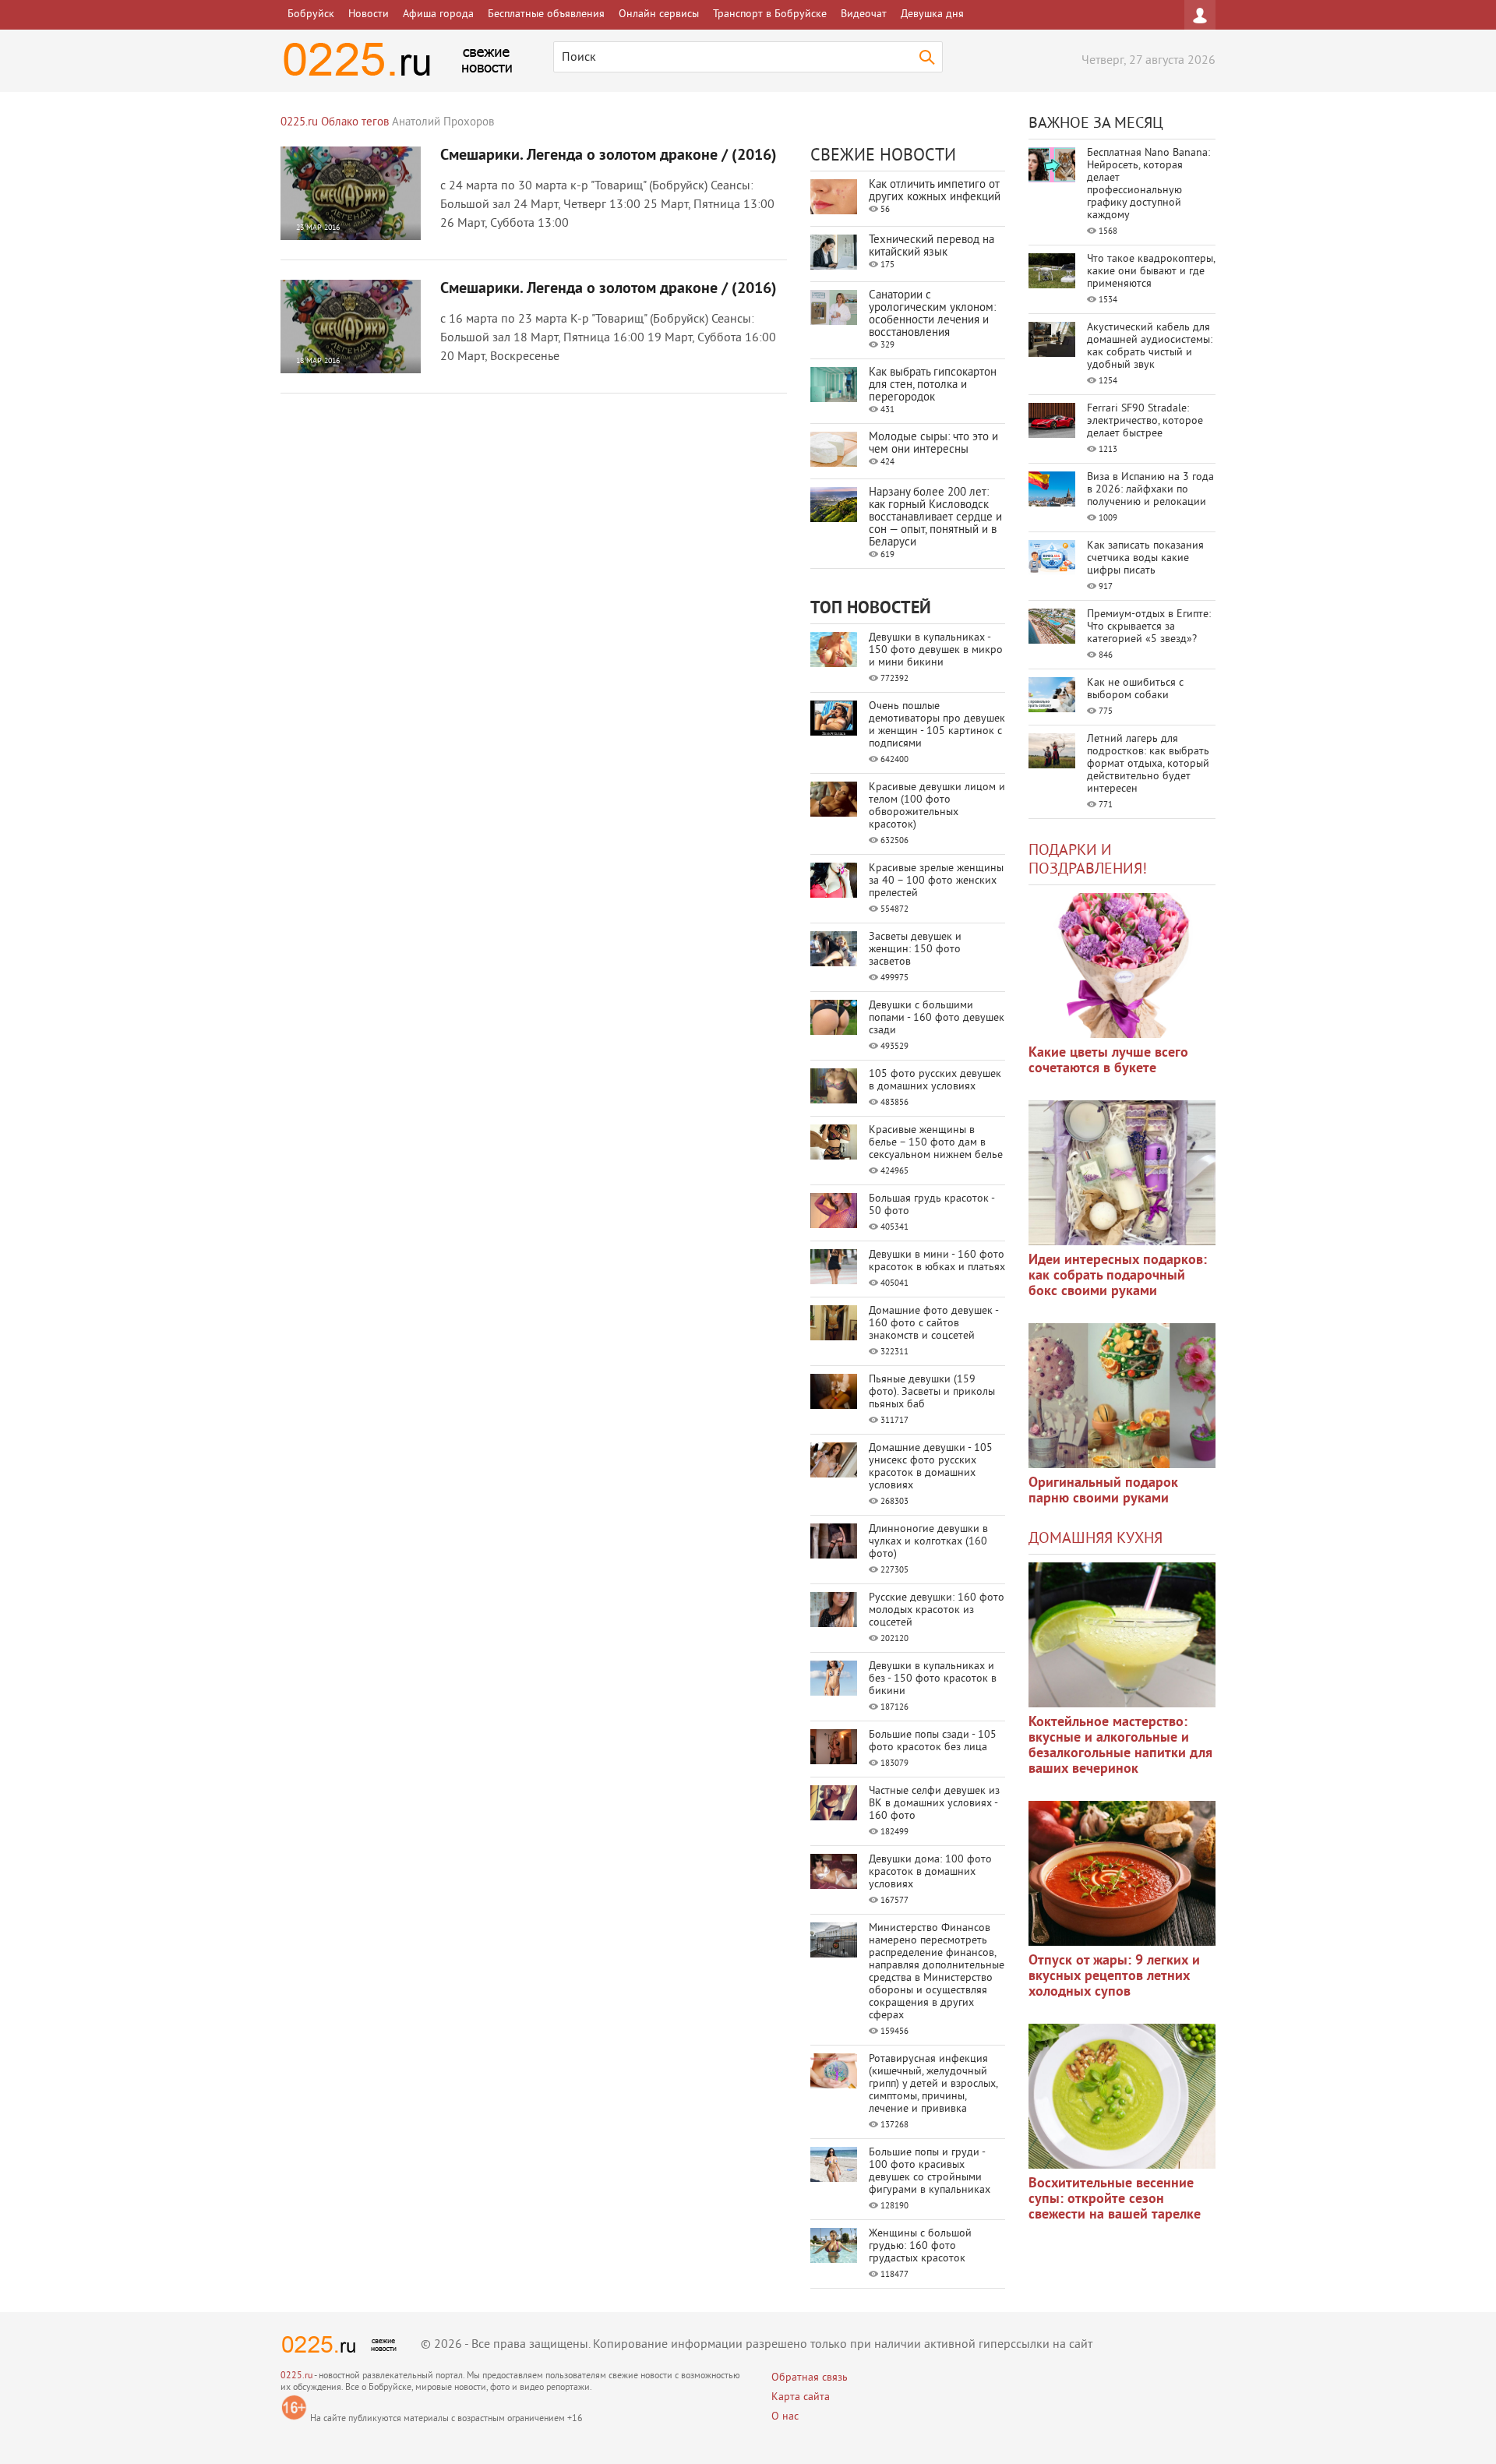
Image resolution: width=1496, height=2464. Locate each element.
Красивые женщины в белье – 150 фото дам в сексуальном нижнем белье (936, 1143)
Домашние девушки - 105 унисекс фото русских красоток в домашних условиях (931, 1467)
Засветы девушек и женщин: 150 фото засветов (915, 950)
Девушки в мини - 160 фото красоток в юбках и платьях (937, 1261)
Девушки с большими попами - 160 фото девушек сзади (937, 1018)
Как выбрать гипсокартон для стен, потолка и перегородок (933, 385)
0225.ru (296, 2376)
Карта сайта (801, 2397)
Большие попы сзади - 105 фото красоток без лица (933, 1741)
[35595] (1122, 965)
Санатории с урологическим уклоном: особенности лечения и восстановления (932, 314)
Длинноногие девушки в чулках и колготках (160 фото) (928, 1542)
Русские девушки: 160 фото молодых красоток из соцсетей (937, 1610)
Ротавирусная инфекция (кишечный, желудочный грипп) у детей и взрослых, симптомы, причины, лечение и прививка (933, 2084)
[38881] (1122, 1635)
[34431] (1122, 1396)
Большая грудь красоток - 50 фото (931, 1205)
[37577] (1122, 1873)
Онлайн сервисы (659, 14)
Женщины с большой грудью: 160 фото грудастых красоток (920, 2246)
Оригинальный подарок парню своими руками (1103, 1491)
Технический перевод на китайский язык (931, 247)
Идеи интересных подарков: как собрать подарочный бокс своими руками (1118, 1276)
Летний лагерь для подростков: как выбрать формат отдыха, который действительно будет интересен (1148, 764)
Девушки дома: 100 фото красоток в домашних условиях (930, 1872)
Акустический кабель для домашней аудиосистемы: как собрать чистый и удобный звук (1150, 346)
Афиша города (438, 14)
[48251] (1122, 1173)
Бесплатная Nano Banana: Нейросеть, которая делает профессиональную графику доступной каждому (1148, 184)
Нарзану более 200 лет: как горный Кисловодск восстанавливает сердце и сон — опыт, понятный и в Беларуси (935, 518)
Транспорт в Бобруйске (770, 14)
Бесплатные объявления (546, 14)
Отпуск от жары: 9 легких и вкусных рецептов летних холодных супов (1114, 1977)
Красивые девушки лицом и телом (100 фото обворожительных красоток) (937, 806)
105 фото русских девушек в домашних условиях (935, 1080)
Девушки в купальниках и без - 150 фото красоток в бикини (933, 1679)
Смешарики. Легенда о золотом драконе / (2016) (609, 156)
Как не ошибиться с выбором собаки (1135, 689)
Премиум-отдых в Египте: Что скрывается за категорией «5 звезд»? (1149, 627)
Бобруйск (311, 14)
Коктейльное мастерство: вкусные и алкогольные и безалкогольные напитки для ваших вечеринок (1120, 1746)
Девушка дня (932, 14)
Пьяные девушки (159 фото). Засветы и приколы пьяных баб (932, 1392)
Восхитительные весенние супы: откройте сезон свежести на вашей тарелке (1115, 2199)
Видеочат (864, 14)
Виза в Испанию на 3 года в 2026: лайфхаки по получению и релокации (1150, 490)
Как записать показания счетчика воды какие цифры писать (1145, 558)
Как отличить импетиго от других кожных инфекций (935, 191)
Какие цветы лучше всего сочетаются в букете (1108, 1061)
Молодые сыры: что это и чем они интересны (933, 444)
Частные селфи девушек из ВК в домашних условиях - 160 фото (934, 1804)
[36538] (1122, 2096)
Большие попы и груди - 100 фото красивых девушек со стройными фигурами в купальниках (930, 2171)
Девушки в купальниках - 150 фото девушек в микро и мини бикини (936, 650)
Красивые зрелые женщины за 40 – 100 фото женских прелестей (936, 881)
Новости (369, 14)
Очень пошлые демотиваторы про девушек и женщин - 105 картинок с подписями (937, 725)
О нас (785, 2417)
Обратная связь (810, 2378)
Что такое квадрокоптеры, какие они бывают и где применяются (1151, 272)
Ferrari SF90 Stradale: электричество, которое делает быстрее (1145, 421)
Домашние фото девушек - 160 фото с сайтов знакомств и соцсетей (933, 1324)
